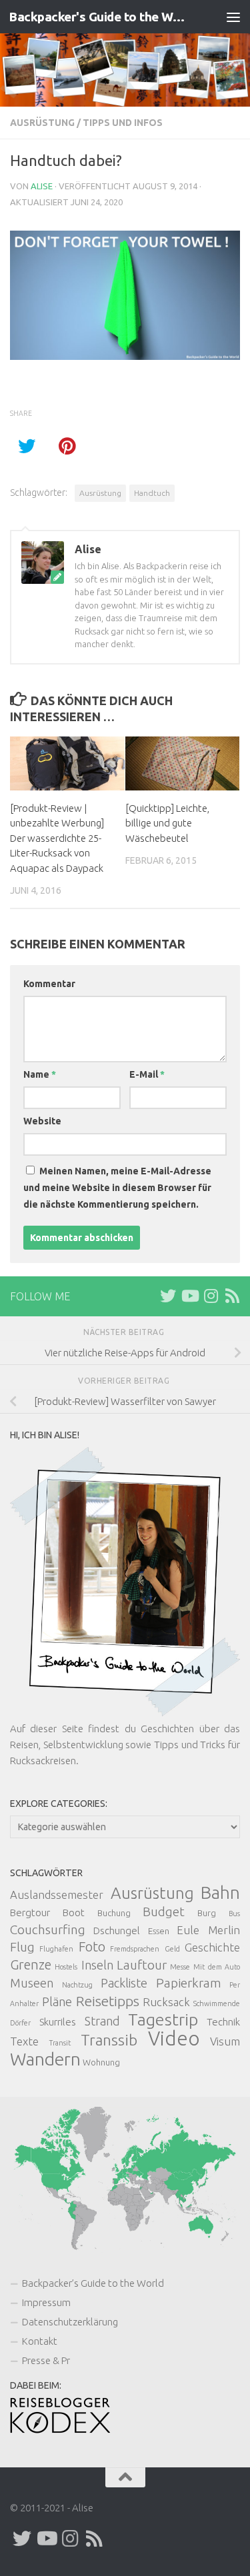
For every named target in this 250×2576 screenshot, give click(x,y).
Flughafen (56, 1949)
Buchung (114, 1913)
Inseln (97, 1965)
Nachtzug (77, 1985)
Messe (180, 1967)
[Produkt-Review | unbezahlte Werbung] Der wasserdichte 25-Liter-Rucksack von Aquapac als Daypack (57, 838)
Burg (207, 1913)
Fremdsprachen (135, 1949)
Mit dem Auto (217, 1967)
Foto (92, 1946)
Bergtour (30, 1913)
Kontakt (40, 2341)
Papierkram (189, 1983)
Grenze (31, 1964)
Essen (159, 1931)
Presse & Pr (46, 2360)
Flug (22, 1947)
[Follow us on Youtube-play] (189, 1296)
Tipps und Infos (123, 123)
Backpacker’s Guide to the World (93, 2283)
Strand (102, 2021)
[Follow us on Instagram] (211, 1296)
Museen (32, 1983)
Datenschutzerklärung (70, 2322)
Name (40, 1074)
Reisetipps (108, 2001)
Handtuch (152, 493)
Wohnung (101, 2062)
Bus (234, 1914)
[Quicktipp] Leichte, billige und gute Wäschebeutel (167, 823)
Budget (164, 1912)
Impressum (46, 2302)
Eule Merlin (208, 1930)
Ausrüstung (42, 123)
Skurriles (58, 2022)
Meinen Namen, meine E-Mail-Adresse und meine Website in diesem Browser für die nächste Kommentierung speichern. (117, 1188)
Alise (42, 186)
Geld (172, 1949)
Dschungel (117, 1931)
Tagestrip (163, 2019)
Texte (24, 2041)
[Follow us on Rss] (232, 1296)
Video (174, 2038)
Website (42, 1121)
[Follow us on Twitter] (168, 1296)
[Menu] (233, 17)
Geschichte (212, 1947)
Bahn (220, 1893)
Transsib (109, 2040)
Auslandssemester (57, 1895)
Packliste (124, 1983)
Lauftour (142, 1965)
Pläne (57, 2001)
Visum (225, 2041)
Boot (74, 1913)
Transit (60, 2043)
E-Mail (147, 1074)
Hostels (66, 1967)
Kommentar (49, 984)
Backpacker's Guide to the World (99, 17)
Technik (223, 2022)
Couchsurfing (48, 1930)
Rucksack (166, 2002)
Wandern (45, 2059)
